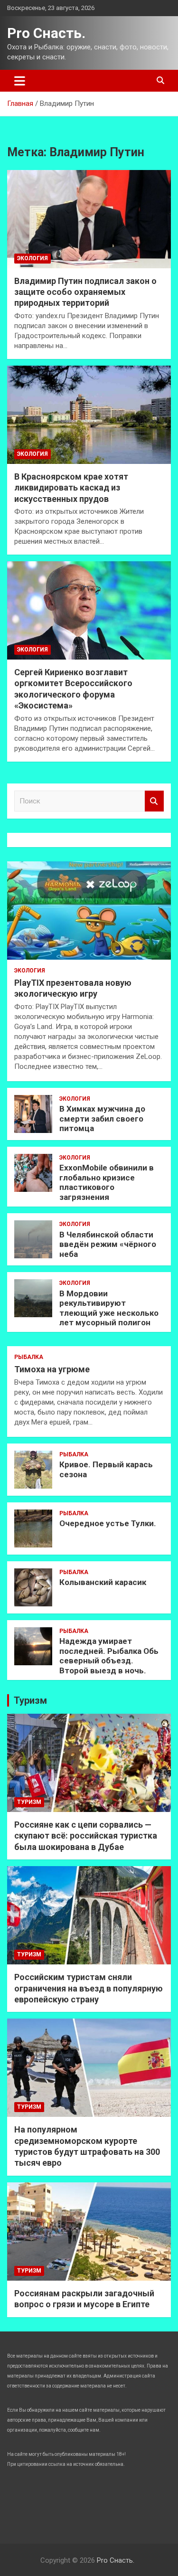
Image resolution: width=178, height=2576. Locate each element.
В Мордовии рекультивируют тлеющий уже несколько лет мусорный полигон (109, 1308)
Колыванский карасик (103, 1582)
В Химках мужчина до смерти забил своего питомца (102, 1118)
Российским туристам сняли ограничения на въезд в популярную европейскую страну (89, 1988)
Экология (33, 258)
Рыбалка (29, 1357)
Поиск (154, 801)
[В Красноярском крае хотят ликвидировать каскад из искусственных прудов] (89, 415)
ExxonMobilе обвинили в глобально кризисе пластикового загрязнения (107, 1182)
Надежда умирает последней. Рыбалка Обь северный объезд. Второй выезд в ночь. (109, 1656)
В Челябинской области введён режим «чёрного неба (108, 1244)
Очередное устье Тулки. (108, 1523)
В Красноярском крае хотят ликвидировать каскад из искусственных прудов (71, 488)
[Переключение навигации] (20, 81)
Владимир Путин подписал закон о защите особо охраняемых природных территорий (85, 292)
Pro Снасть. (46, 33)
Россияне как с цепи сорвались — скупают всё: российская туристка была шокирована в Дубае (86, 1836)
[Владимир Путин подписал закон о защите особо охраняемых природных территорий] (89, 219)
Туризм (30, 1700)
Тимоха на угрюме (52, 1369)
